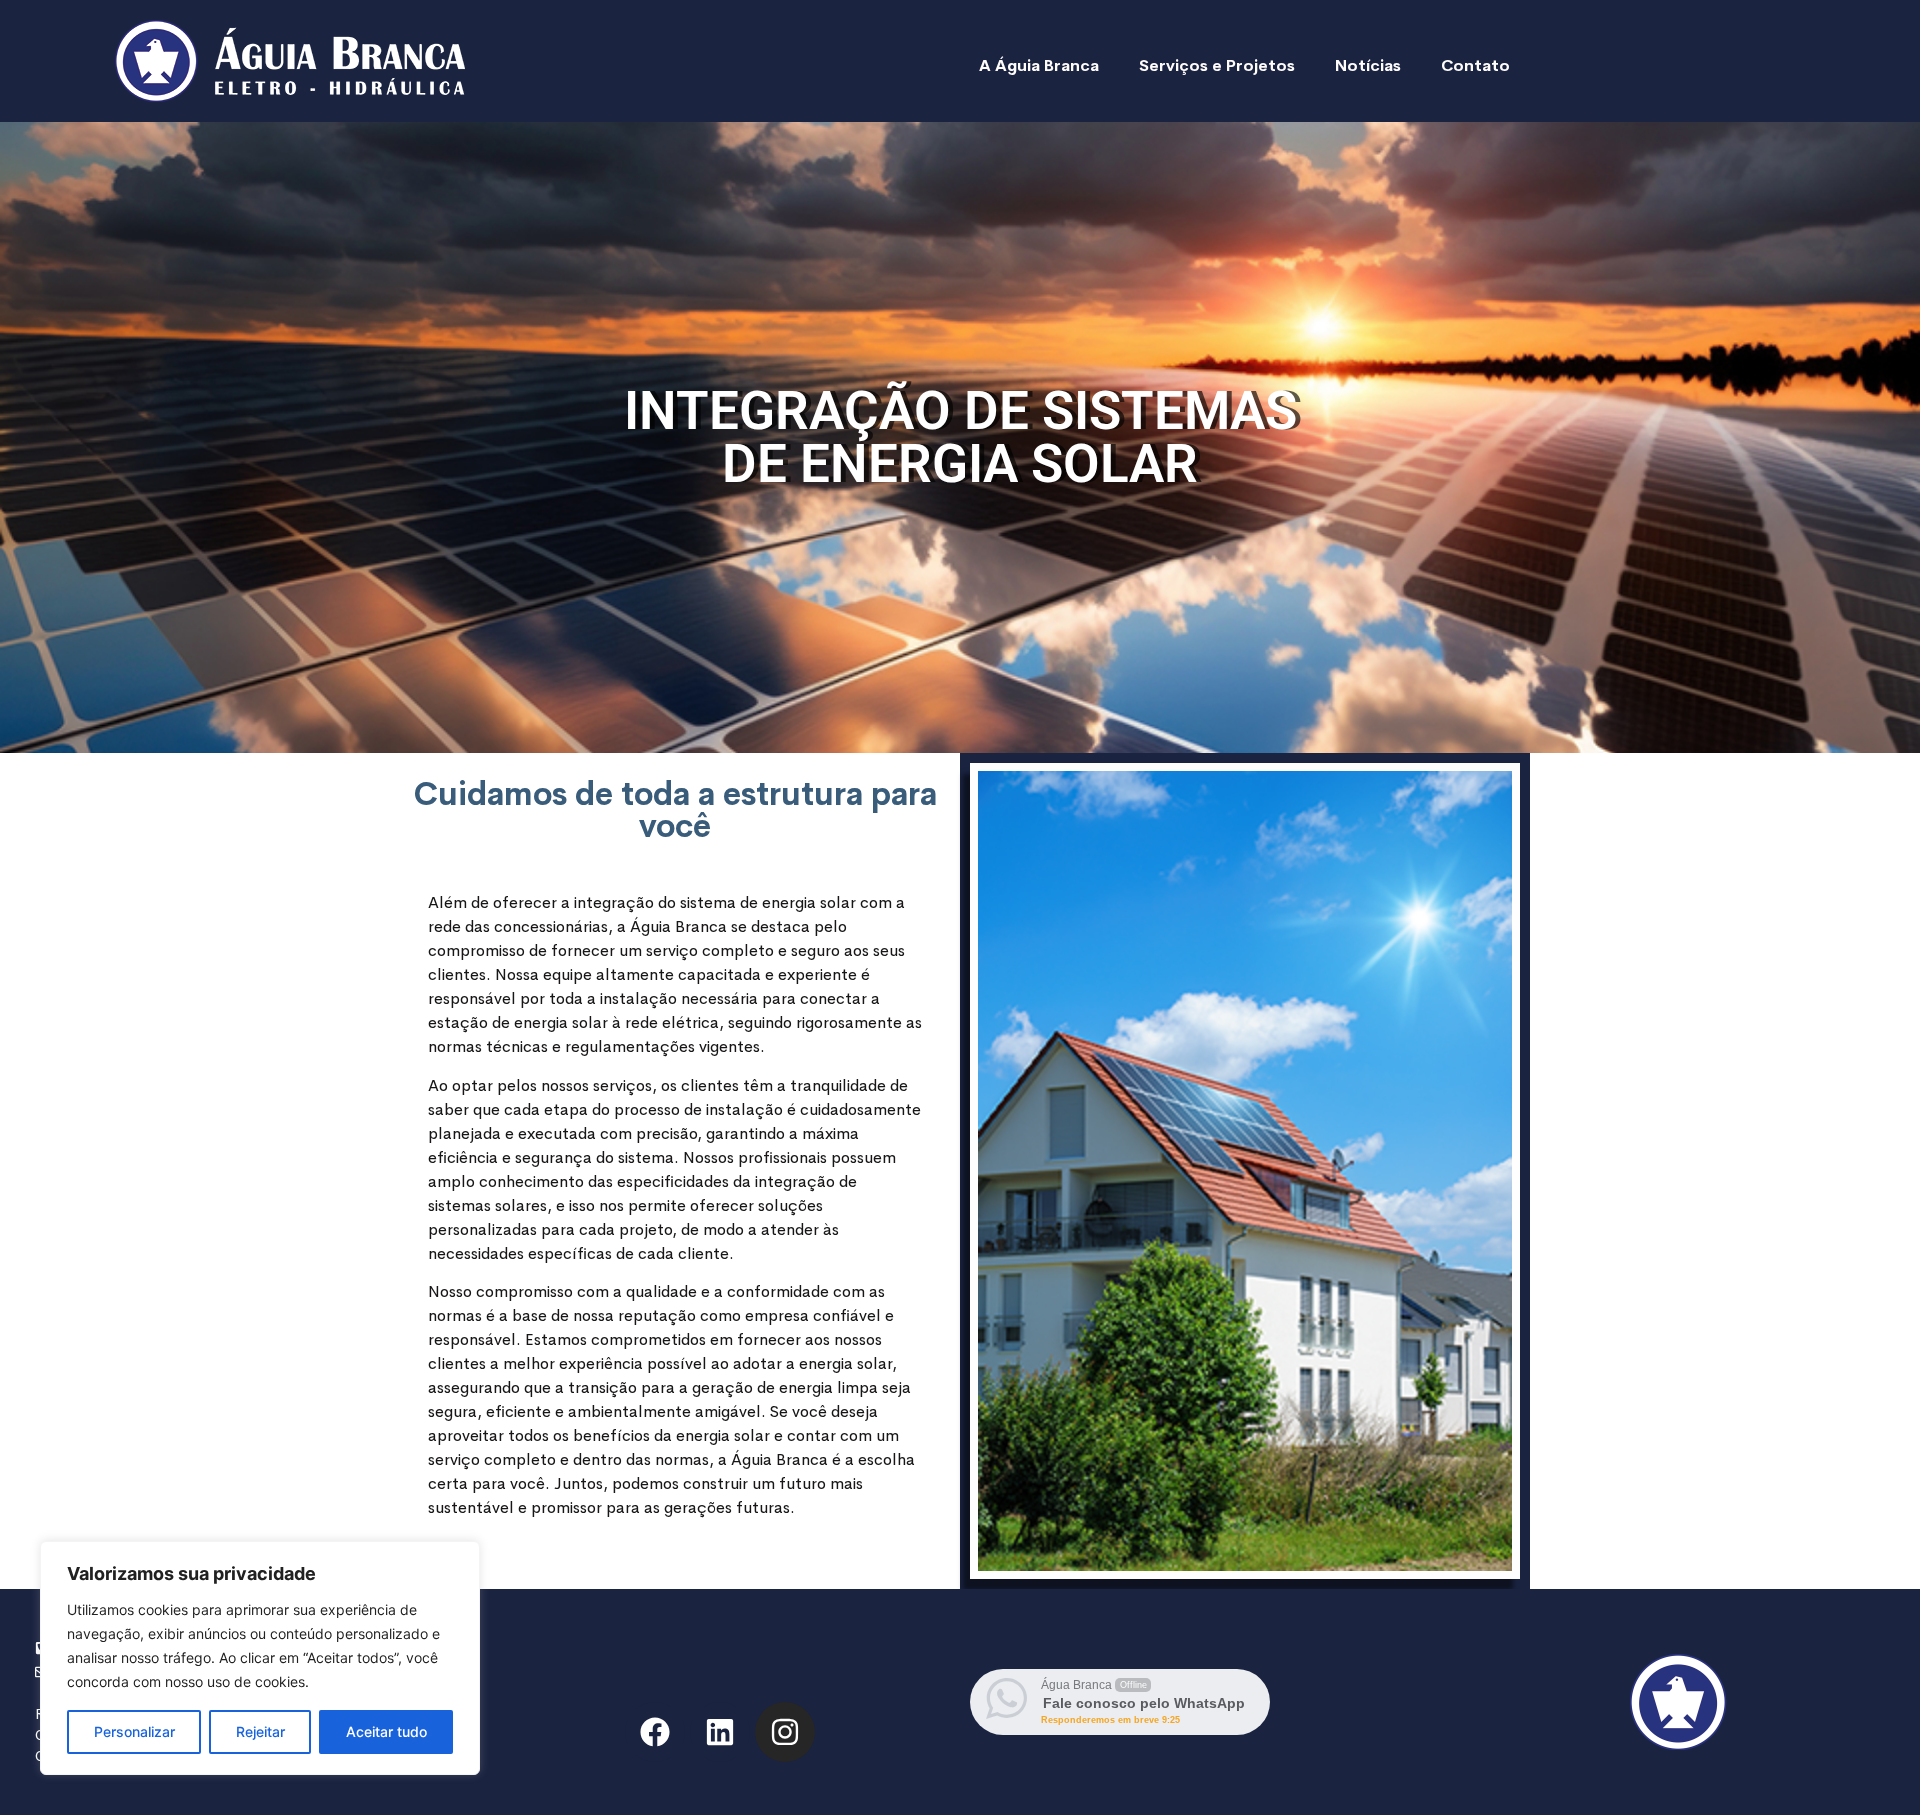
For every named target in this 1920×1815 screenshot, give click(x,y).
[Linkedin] (720, 1732)
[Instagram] (785, 1732)
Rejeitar (260, 1731)
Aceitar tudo (386, 1731)
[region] (260, 1658)
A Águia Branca (1039, 65)
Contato (1475, 65)
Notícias (1368, 65)
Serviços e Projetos (1217, 65)
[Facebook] (655, 1732)
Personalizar (134, 1731)
